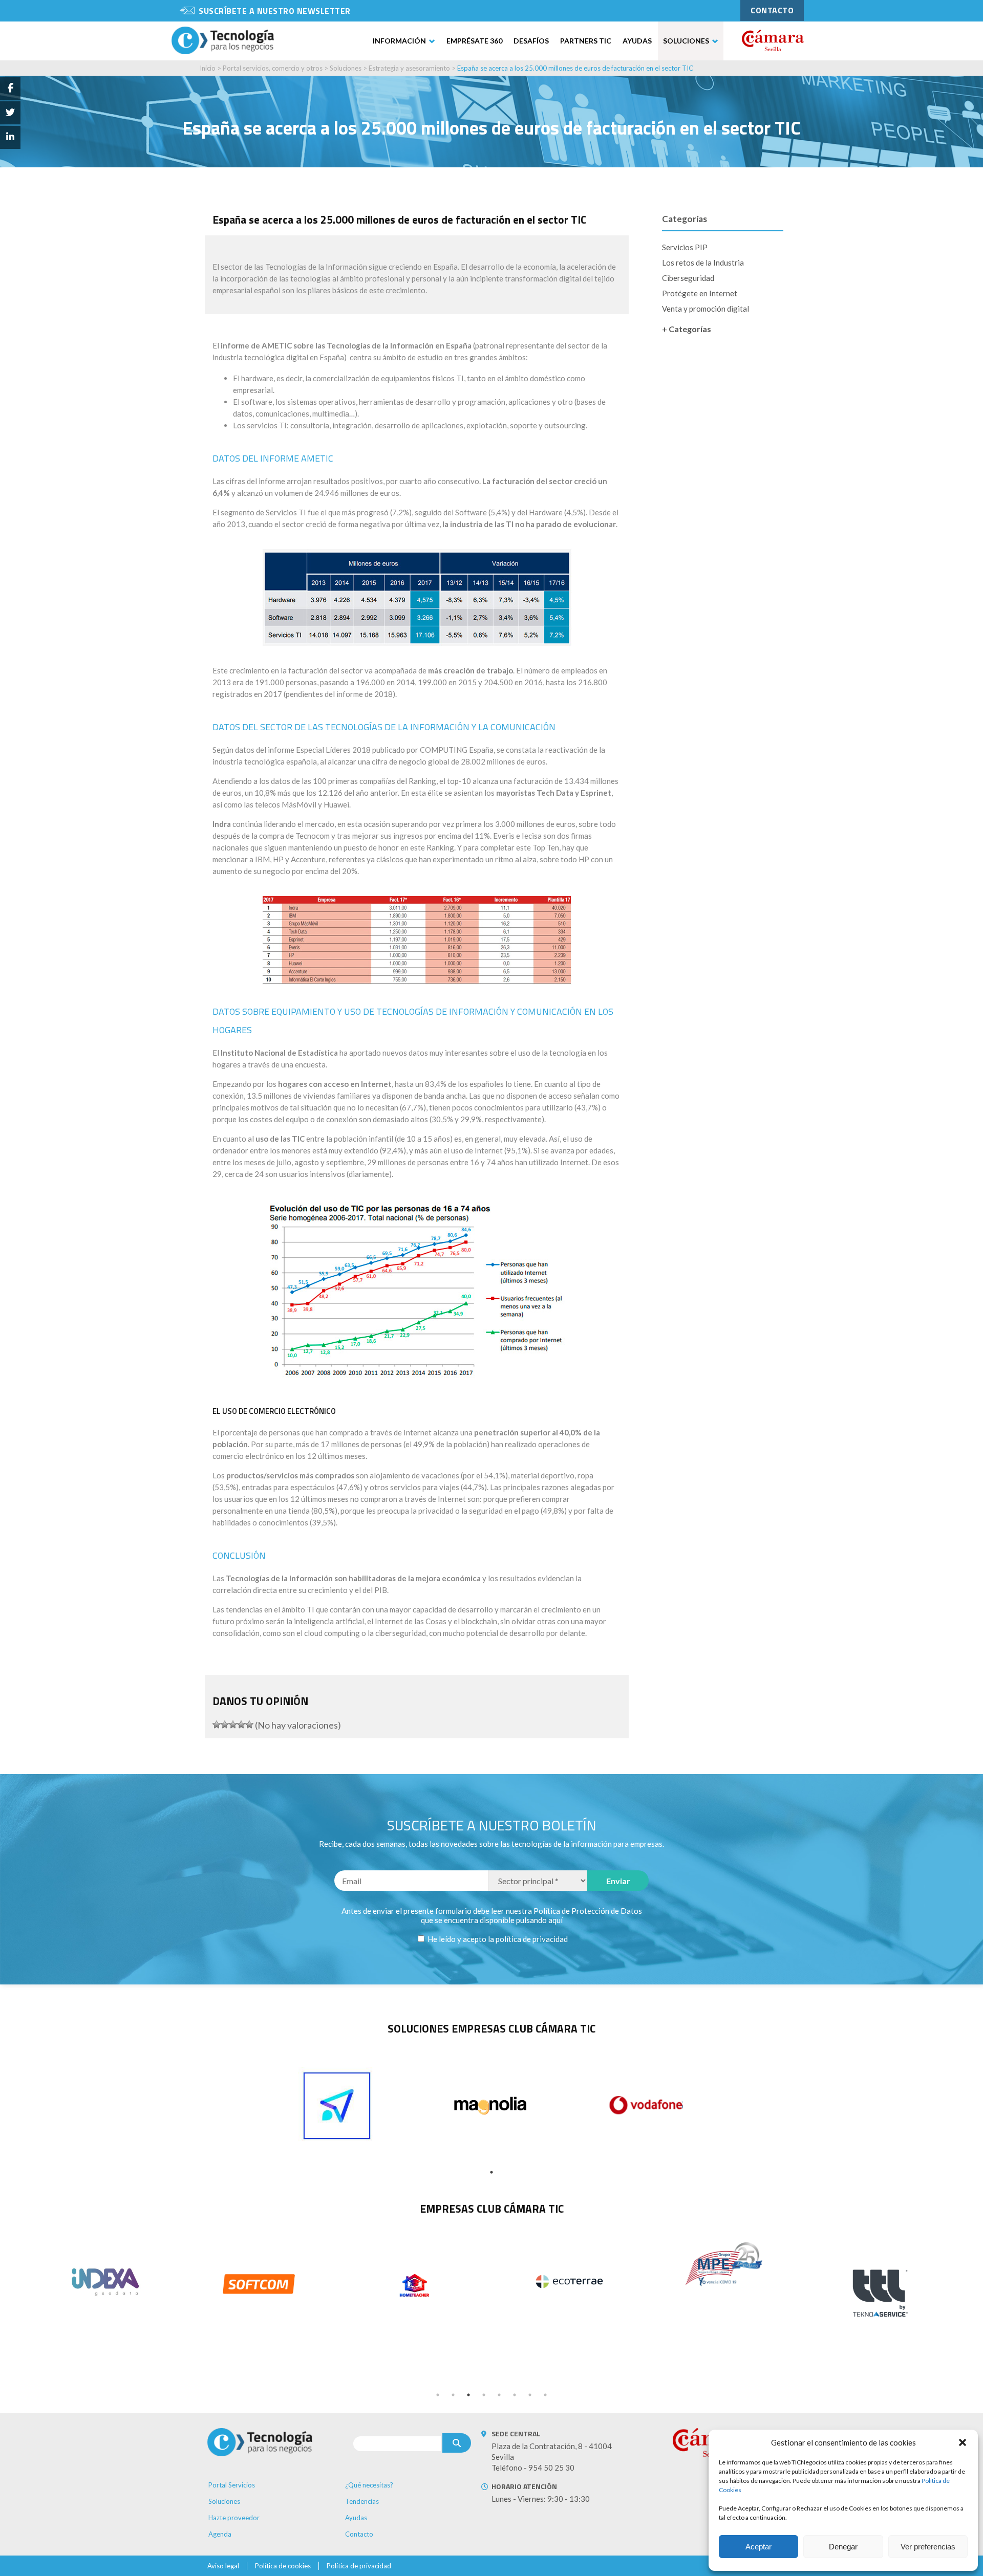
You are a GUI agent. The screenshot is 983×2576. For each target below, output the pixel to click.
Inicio (208, 68)
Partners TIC (586, 41)
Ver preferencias (928, 2547)
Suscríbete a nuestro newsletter (275, 11)
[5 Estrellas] (249, 1724)
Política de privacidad (359, 2566)
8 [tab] (545, 2395)
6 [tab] (515, 2395)
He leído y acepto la (497, 1939)
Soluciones (686, 41)
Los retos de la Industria (703, 263)
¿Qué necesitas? (369, 2485)
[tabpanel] (337, 2106)
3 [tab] (468, 2395)
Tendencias (362, 2501)
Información (399, 41)
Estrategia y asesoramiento (409, 68)
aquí (555, 1920)
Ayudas (637, 41)
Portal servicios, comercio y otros (273, 68)
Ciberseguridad (688, 278)
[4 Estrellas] (241, 1724)
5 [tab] (499, 2395)
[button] (963, 2442)
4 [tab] (484, 2395)
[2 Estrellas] (225, 1724)
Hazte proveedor (234, 2518)
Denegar (843, 2547)
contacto (772, 10)
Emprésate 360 (474, 41)
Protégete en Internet (700, 293)
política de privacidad (532, 1939)
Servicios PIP (685, 247)
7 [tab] (530, 2395)
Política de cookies (283, 2566)
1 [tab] (491, 2172)
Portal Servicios (232, 2485)
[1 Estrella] (217, 1724)
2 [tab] (453, 2395)
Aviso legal (223, 2566)
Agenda (220, 2534)
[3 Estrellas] (233, 1724)
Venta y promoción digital (706, 309)
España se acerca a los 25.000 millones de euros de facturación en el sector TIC (575, 68)
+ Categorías (687, 329)
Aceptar (758, 2547)
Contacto (359, 2534)
